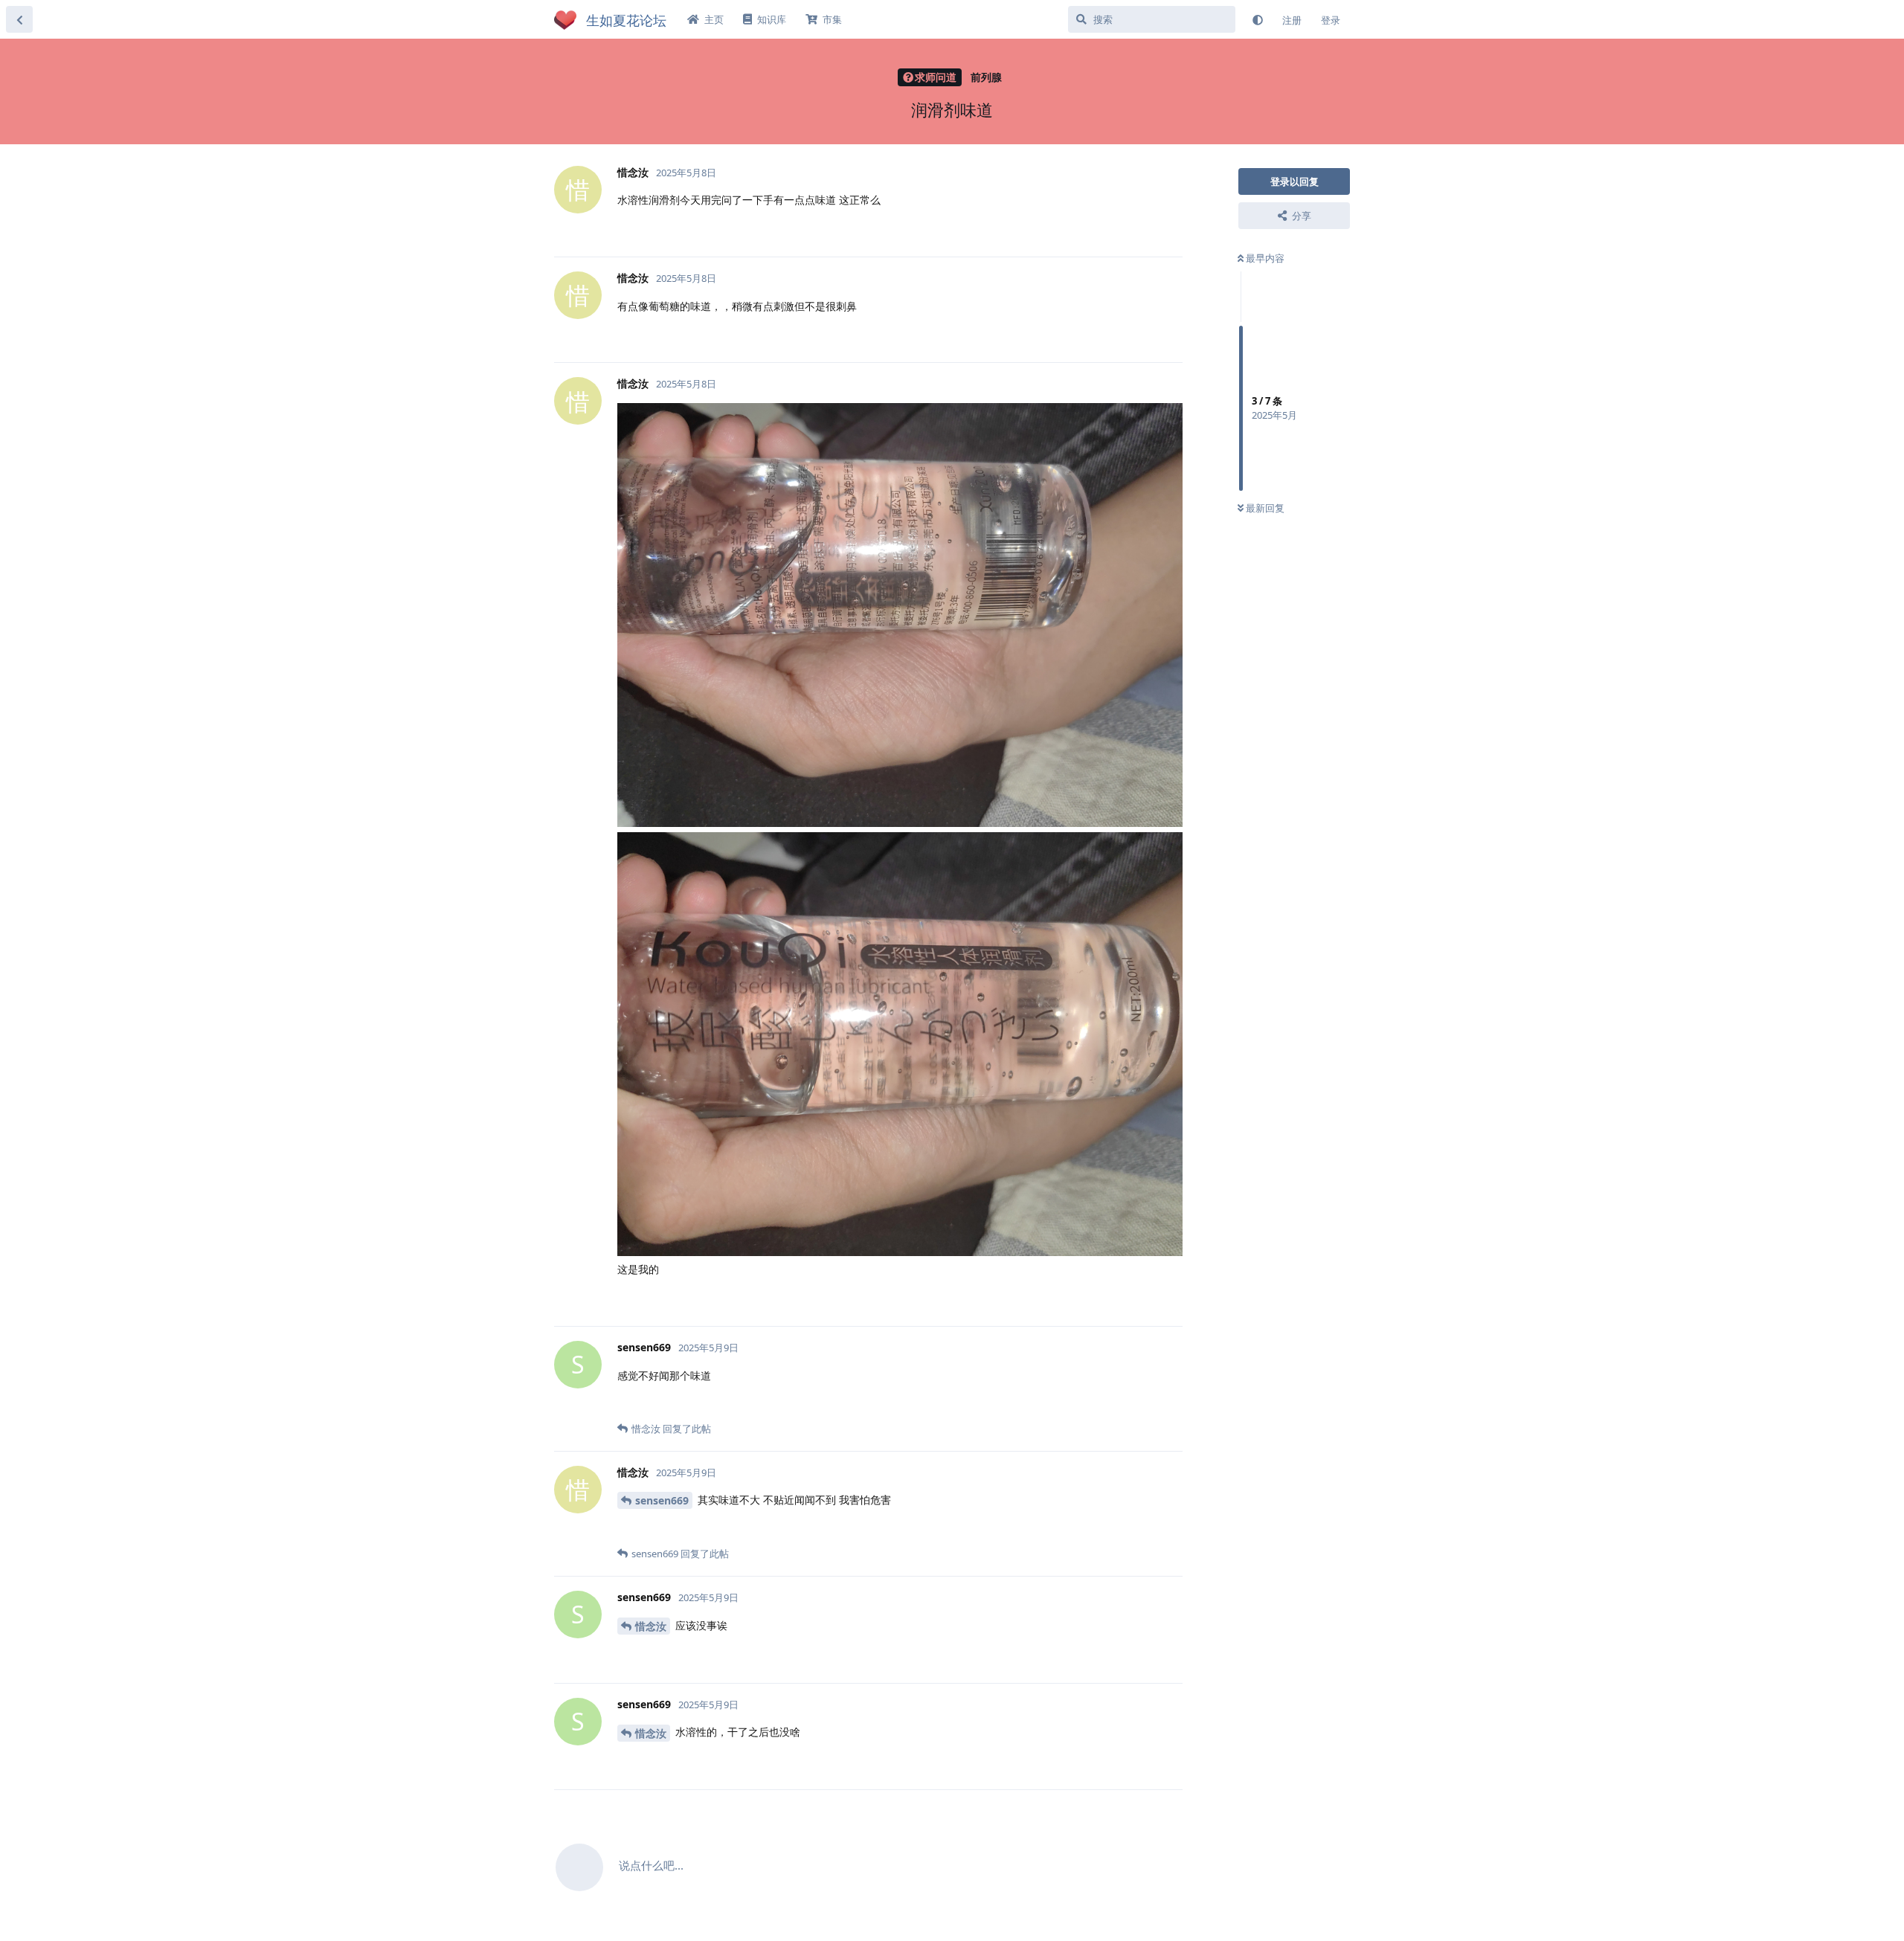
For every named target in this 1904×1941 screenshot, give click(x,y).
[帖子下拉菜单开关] (1169, 229)
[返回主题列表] (19, 19)
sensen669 (662, 1500)
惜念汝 (651, 1626)
